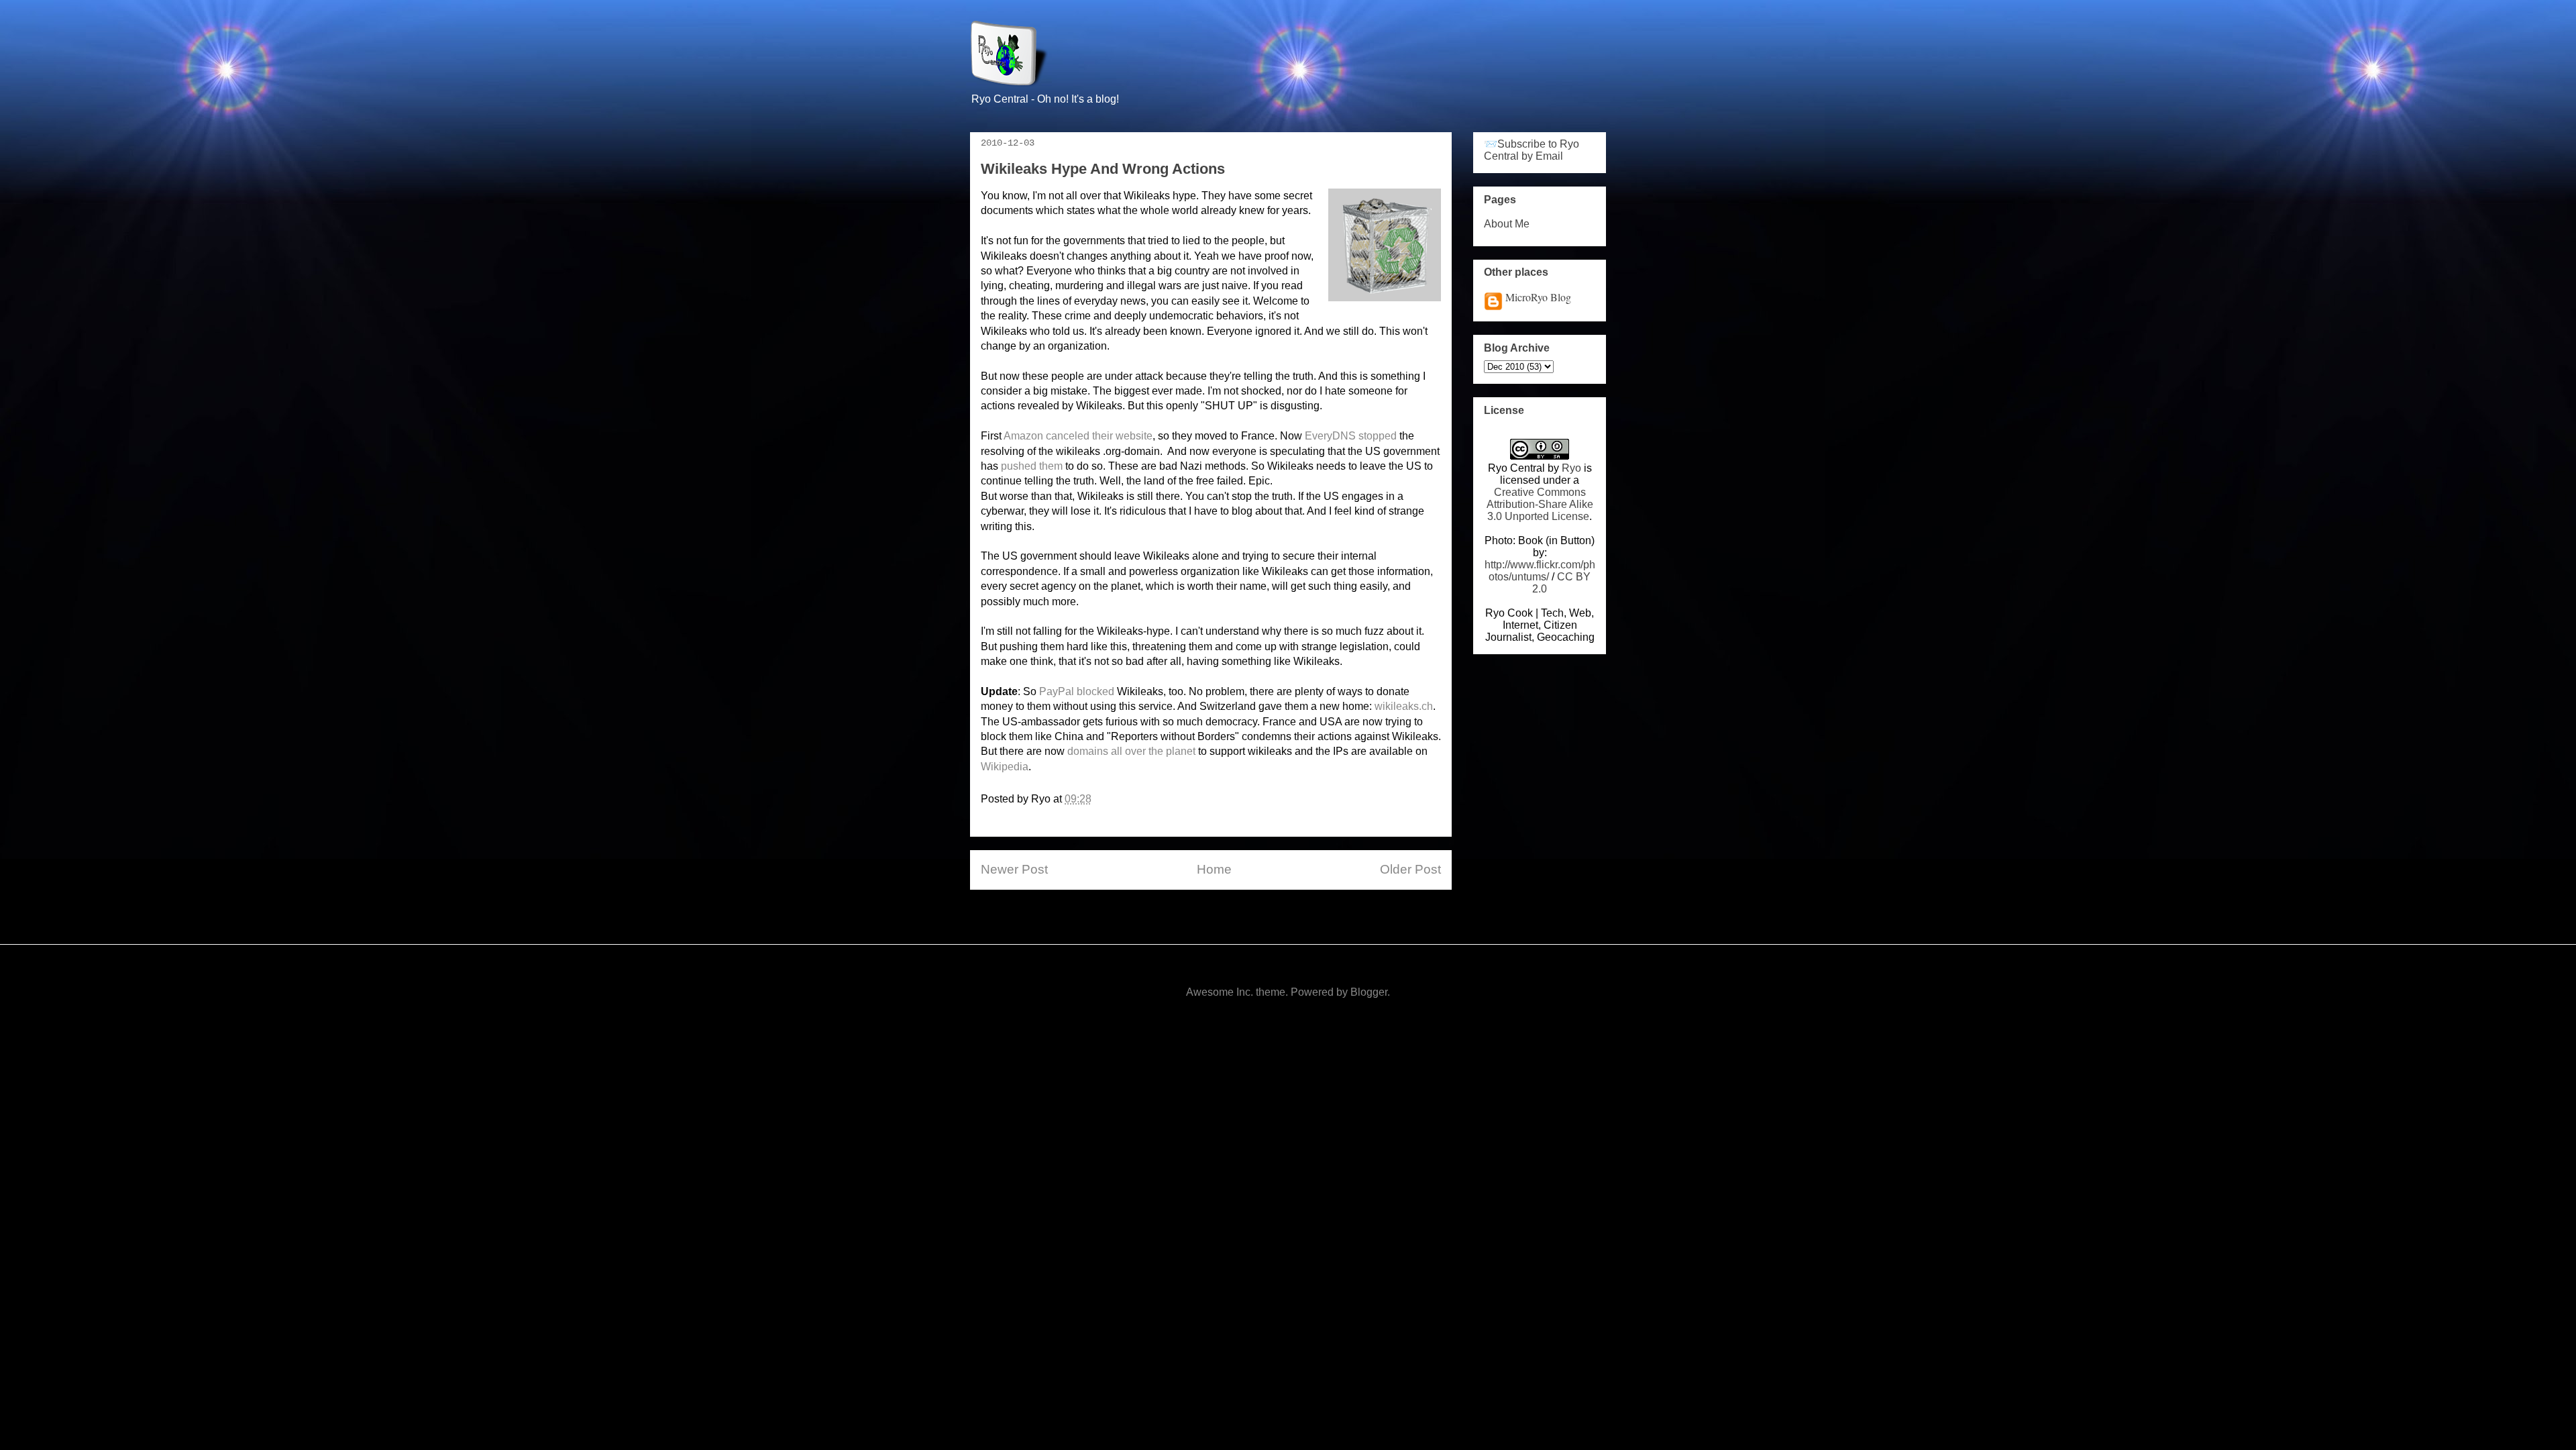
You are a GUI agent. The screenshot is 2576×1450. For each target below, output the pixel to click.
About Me (1507, 224)
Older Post (1410, 869)
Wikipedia (1005, 767)
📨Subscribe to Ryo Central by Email (1532, 150)
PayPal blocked (1077, 691)
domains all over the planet (1131, 751)
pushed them (1032, 466)
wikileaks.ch (1404, 706)
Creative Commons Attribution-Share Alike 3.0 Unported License (1540, 504)
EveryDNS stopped (1351, 436)
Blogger (1369, 992)
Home (1214, 869)
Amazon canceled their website (1078, 436)
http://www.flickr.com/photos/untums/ (1540, 571)
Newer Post (1014, 869)
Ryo (1571, 468)
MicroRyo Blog (1538, 297)
